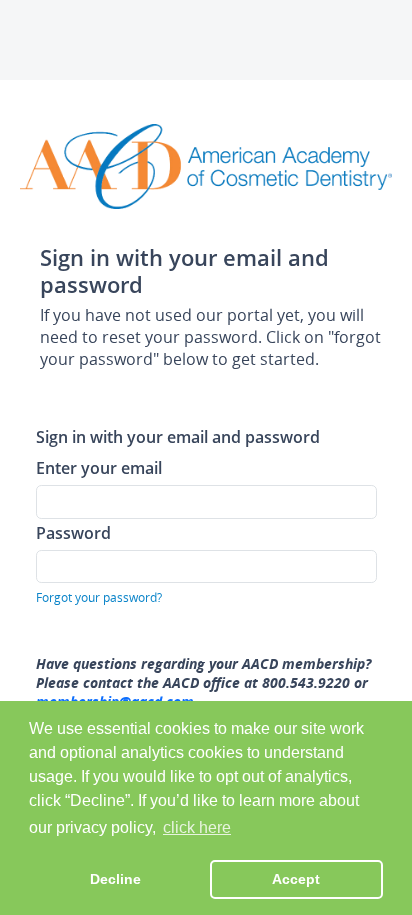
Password (73, 532)
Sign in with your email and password (178, 436)
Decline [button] (115, 879)
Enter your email (99, 467)
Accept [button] (296, 879)
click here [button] (197, 827)
